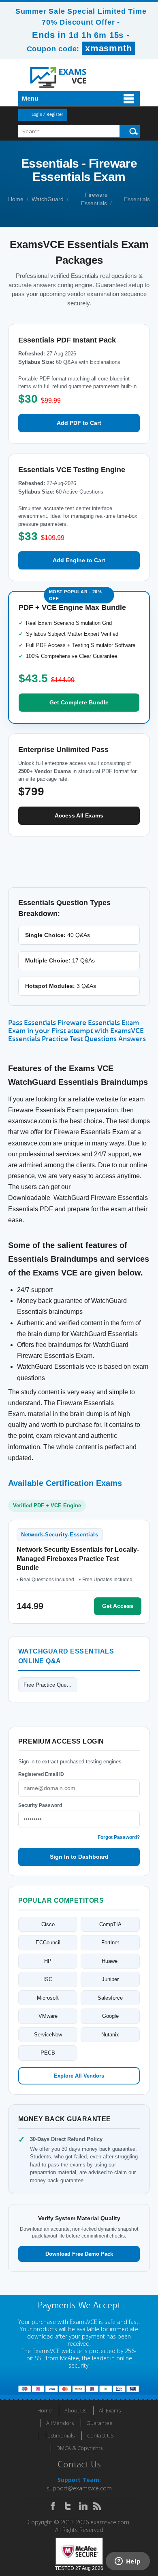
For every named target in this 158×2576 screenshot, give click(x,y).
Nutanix (110, 2035)
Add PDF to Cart (79, 423)
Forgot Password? (119, 1837)
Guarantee (99, 2423)
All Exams (110, 2410)
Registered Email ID (41, 1774)
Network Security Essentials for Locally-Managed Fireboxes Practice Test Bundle (78, 1559)
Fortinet (110, 1943)
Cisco (48, 1924)
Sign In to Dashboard (79, 1857)
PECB (48, 2053)
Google (110, 2016)
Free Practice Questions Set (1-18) (50, 1685)
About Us (75, 2410)
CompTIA (110, 1924)
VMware (48, 2016)
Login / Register (47, 115)
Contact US (100, 2435)
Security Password (40, 1805)
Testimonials (60, 2435)
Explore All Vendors (79, 2076)
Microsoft (48, 1998)
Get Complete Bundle (79, 702)
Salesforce (110, 1998)
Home (16, 199)
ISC (48, 1979)
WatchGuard (48, 199)
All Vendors (60, 2423)
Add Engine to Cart (79, 560)
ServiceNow (48, 2035)
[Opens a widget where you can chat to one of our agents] (128, 2562)
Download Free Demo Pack (79, 2254)
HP (48, 1961)
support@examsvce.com (79, 2488)
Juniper (110, 1979)
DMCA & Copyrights (79, 2448)
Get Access (118, 1606)
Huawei (110, 1961)
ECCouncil (48, 1943)
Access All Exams (79, 815)
